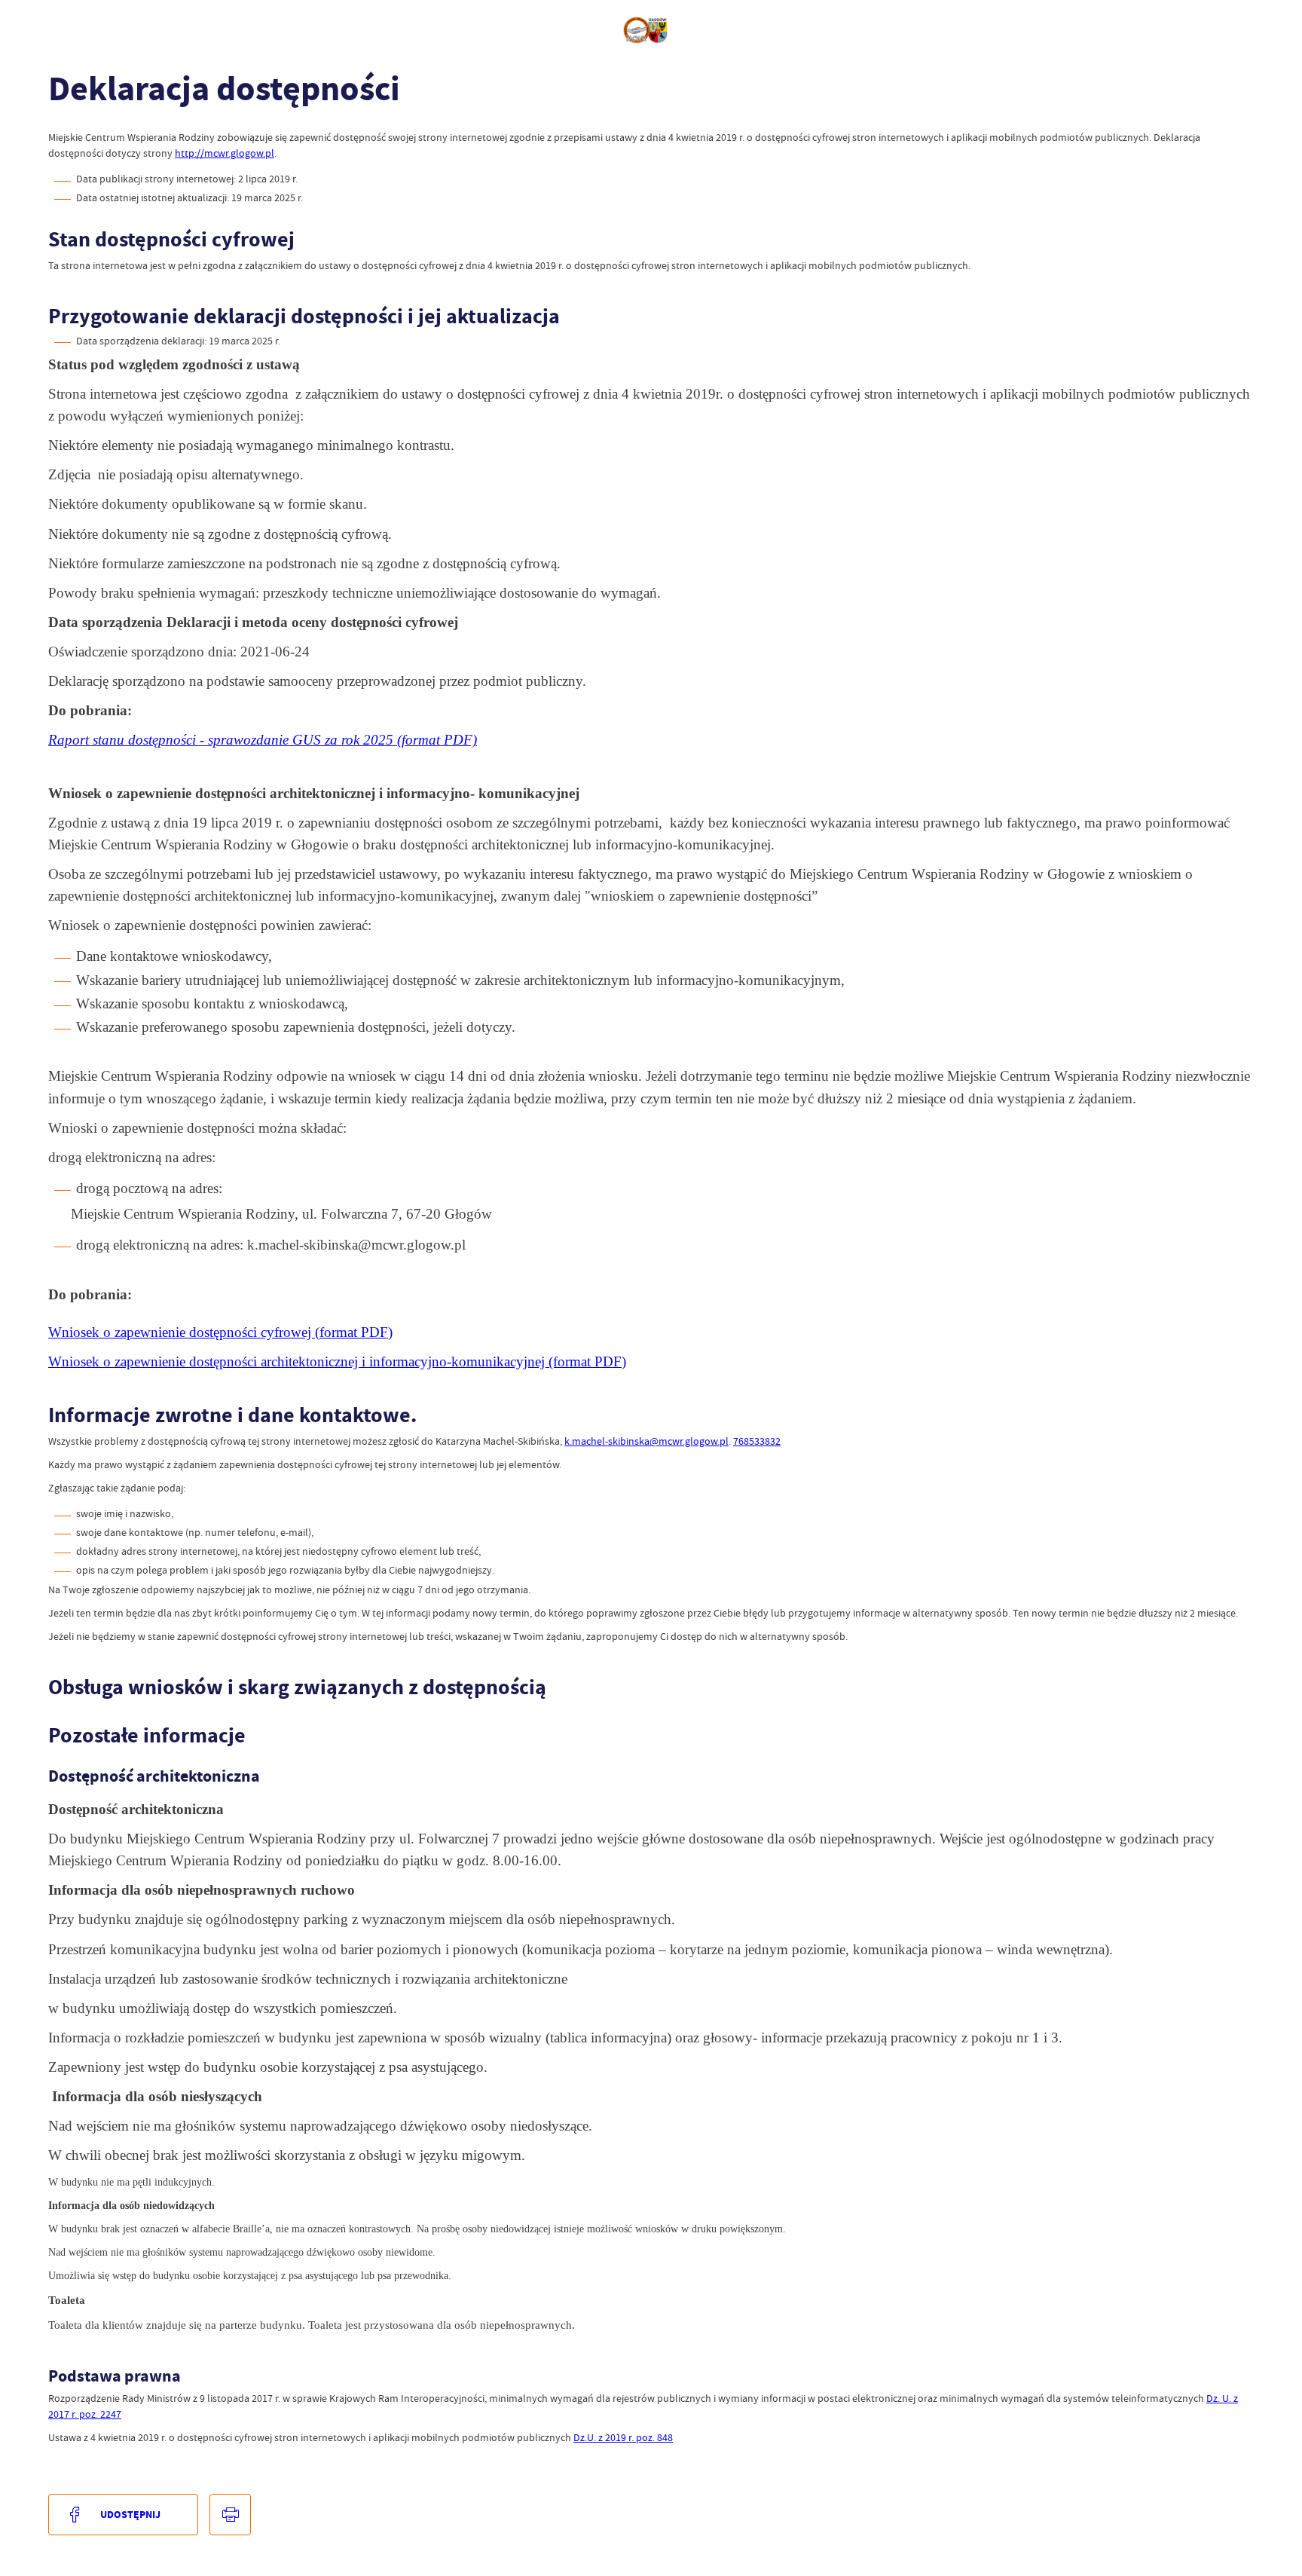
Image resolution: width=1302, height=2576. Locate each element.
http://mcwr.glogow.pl (225, 153)
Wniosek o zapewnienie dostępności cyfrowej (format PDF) (220, 1332)
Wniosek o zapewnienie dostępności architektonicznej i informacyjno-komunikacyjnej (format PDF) (337, 1361)
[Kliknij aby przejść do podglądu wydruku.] (230, 2515)
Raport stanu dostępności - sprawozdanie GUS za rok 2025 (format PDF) (263, 740)
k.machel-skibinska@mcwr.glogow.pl (646, 1441)
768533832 (757, 1441)
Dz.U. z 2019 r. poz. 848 (623, 2437)
